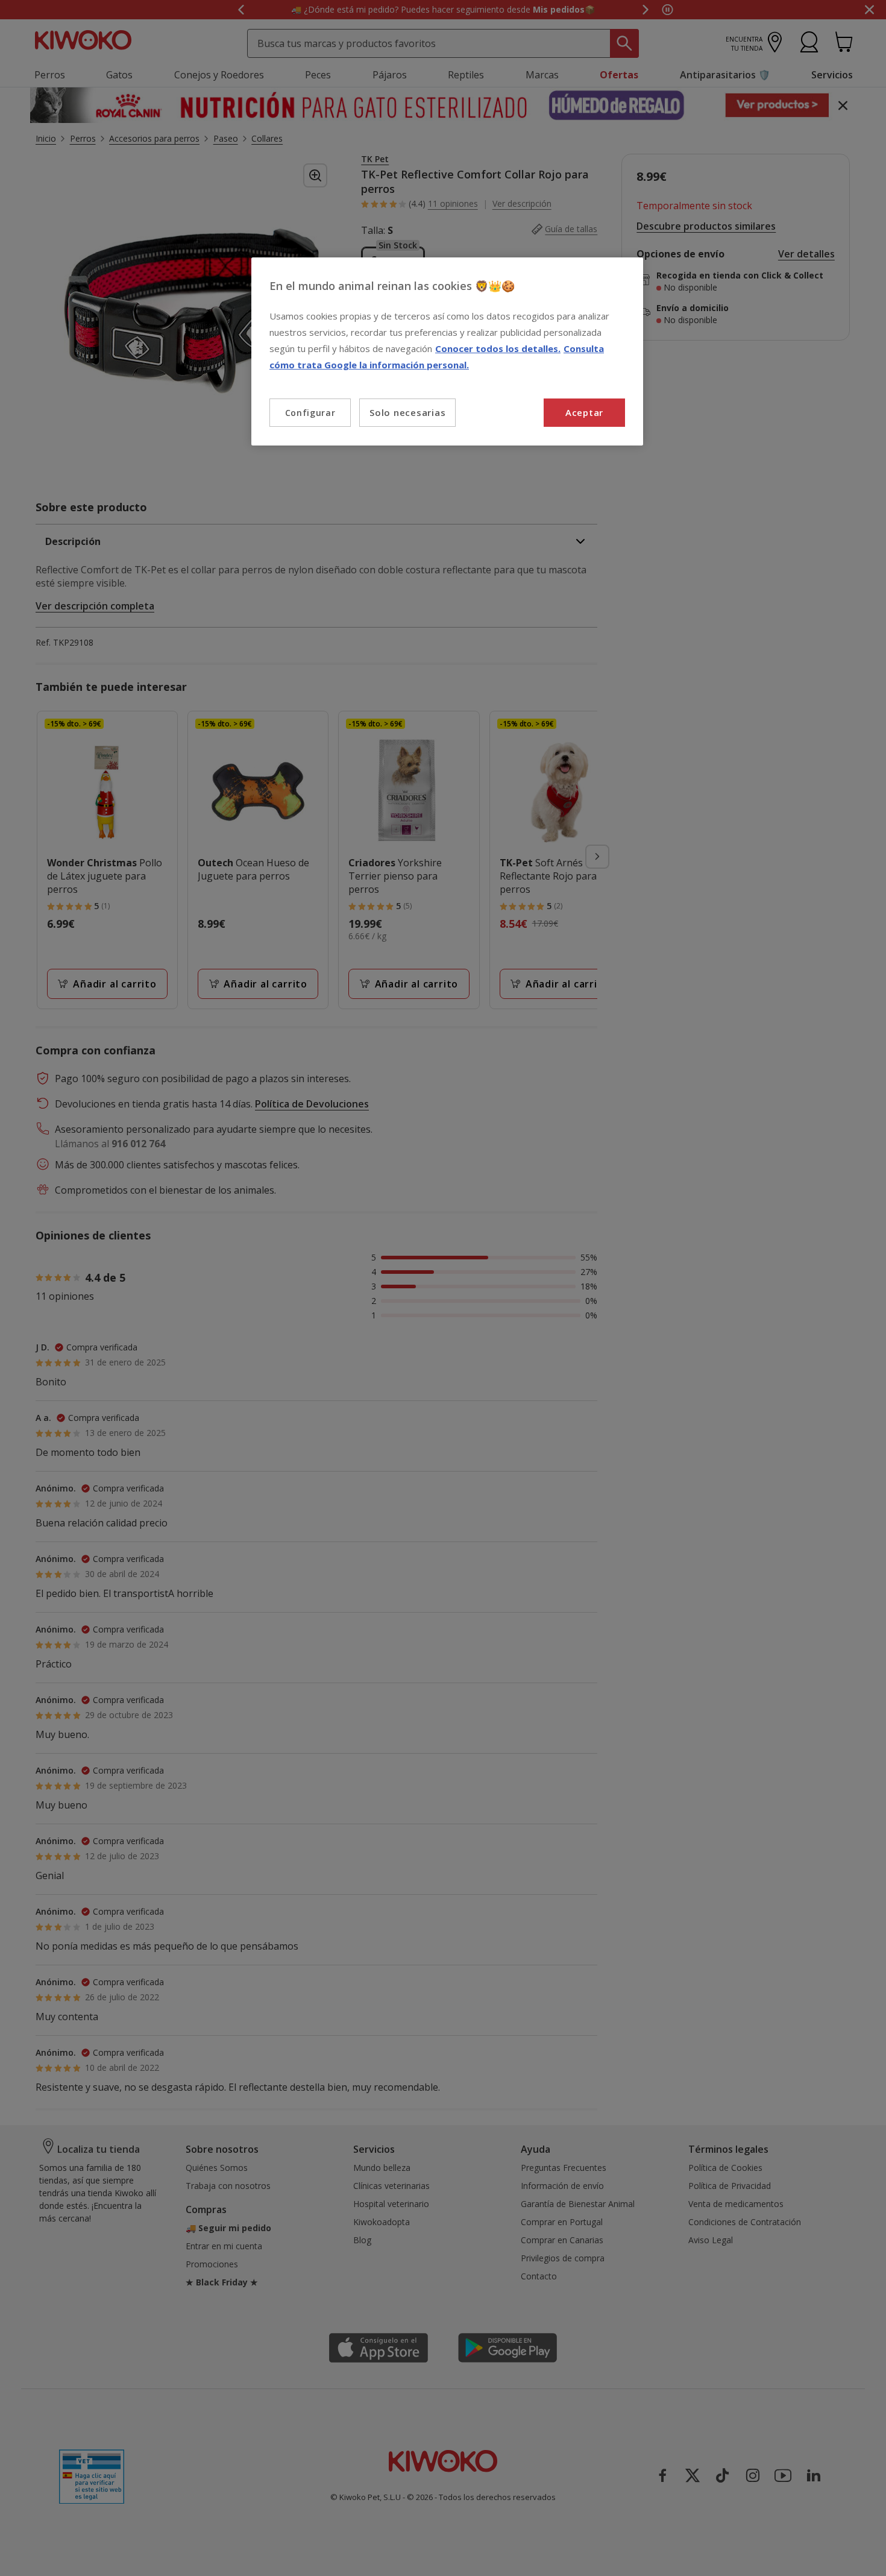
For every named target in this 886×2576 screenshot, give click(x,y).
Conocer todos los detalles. (498, 348)
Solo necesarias (407, 412)
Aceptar (584, 412)
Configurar (310, 413)
